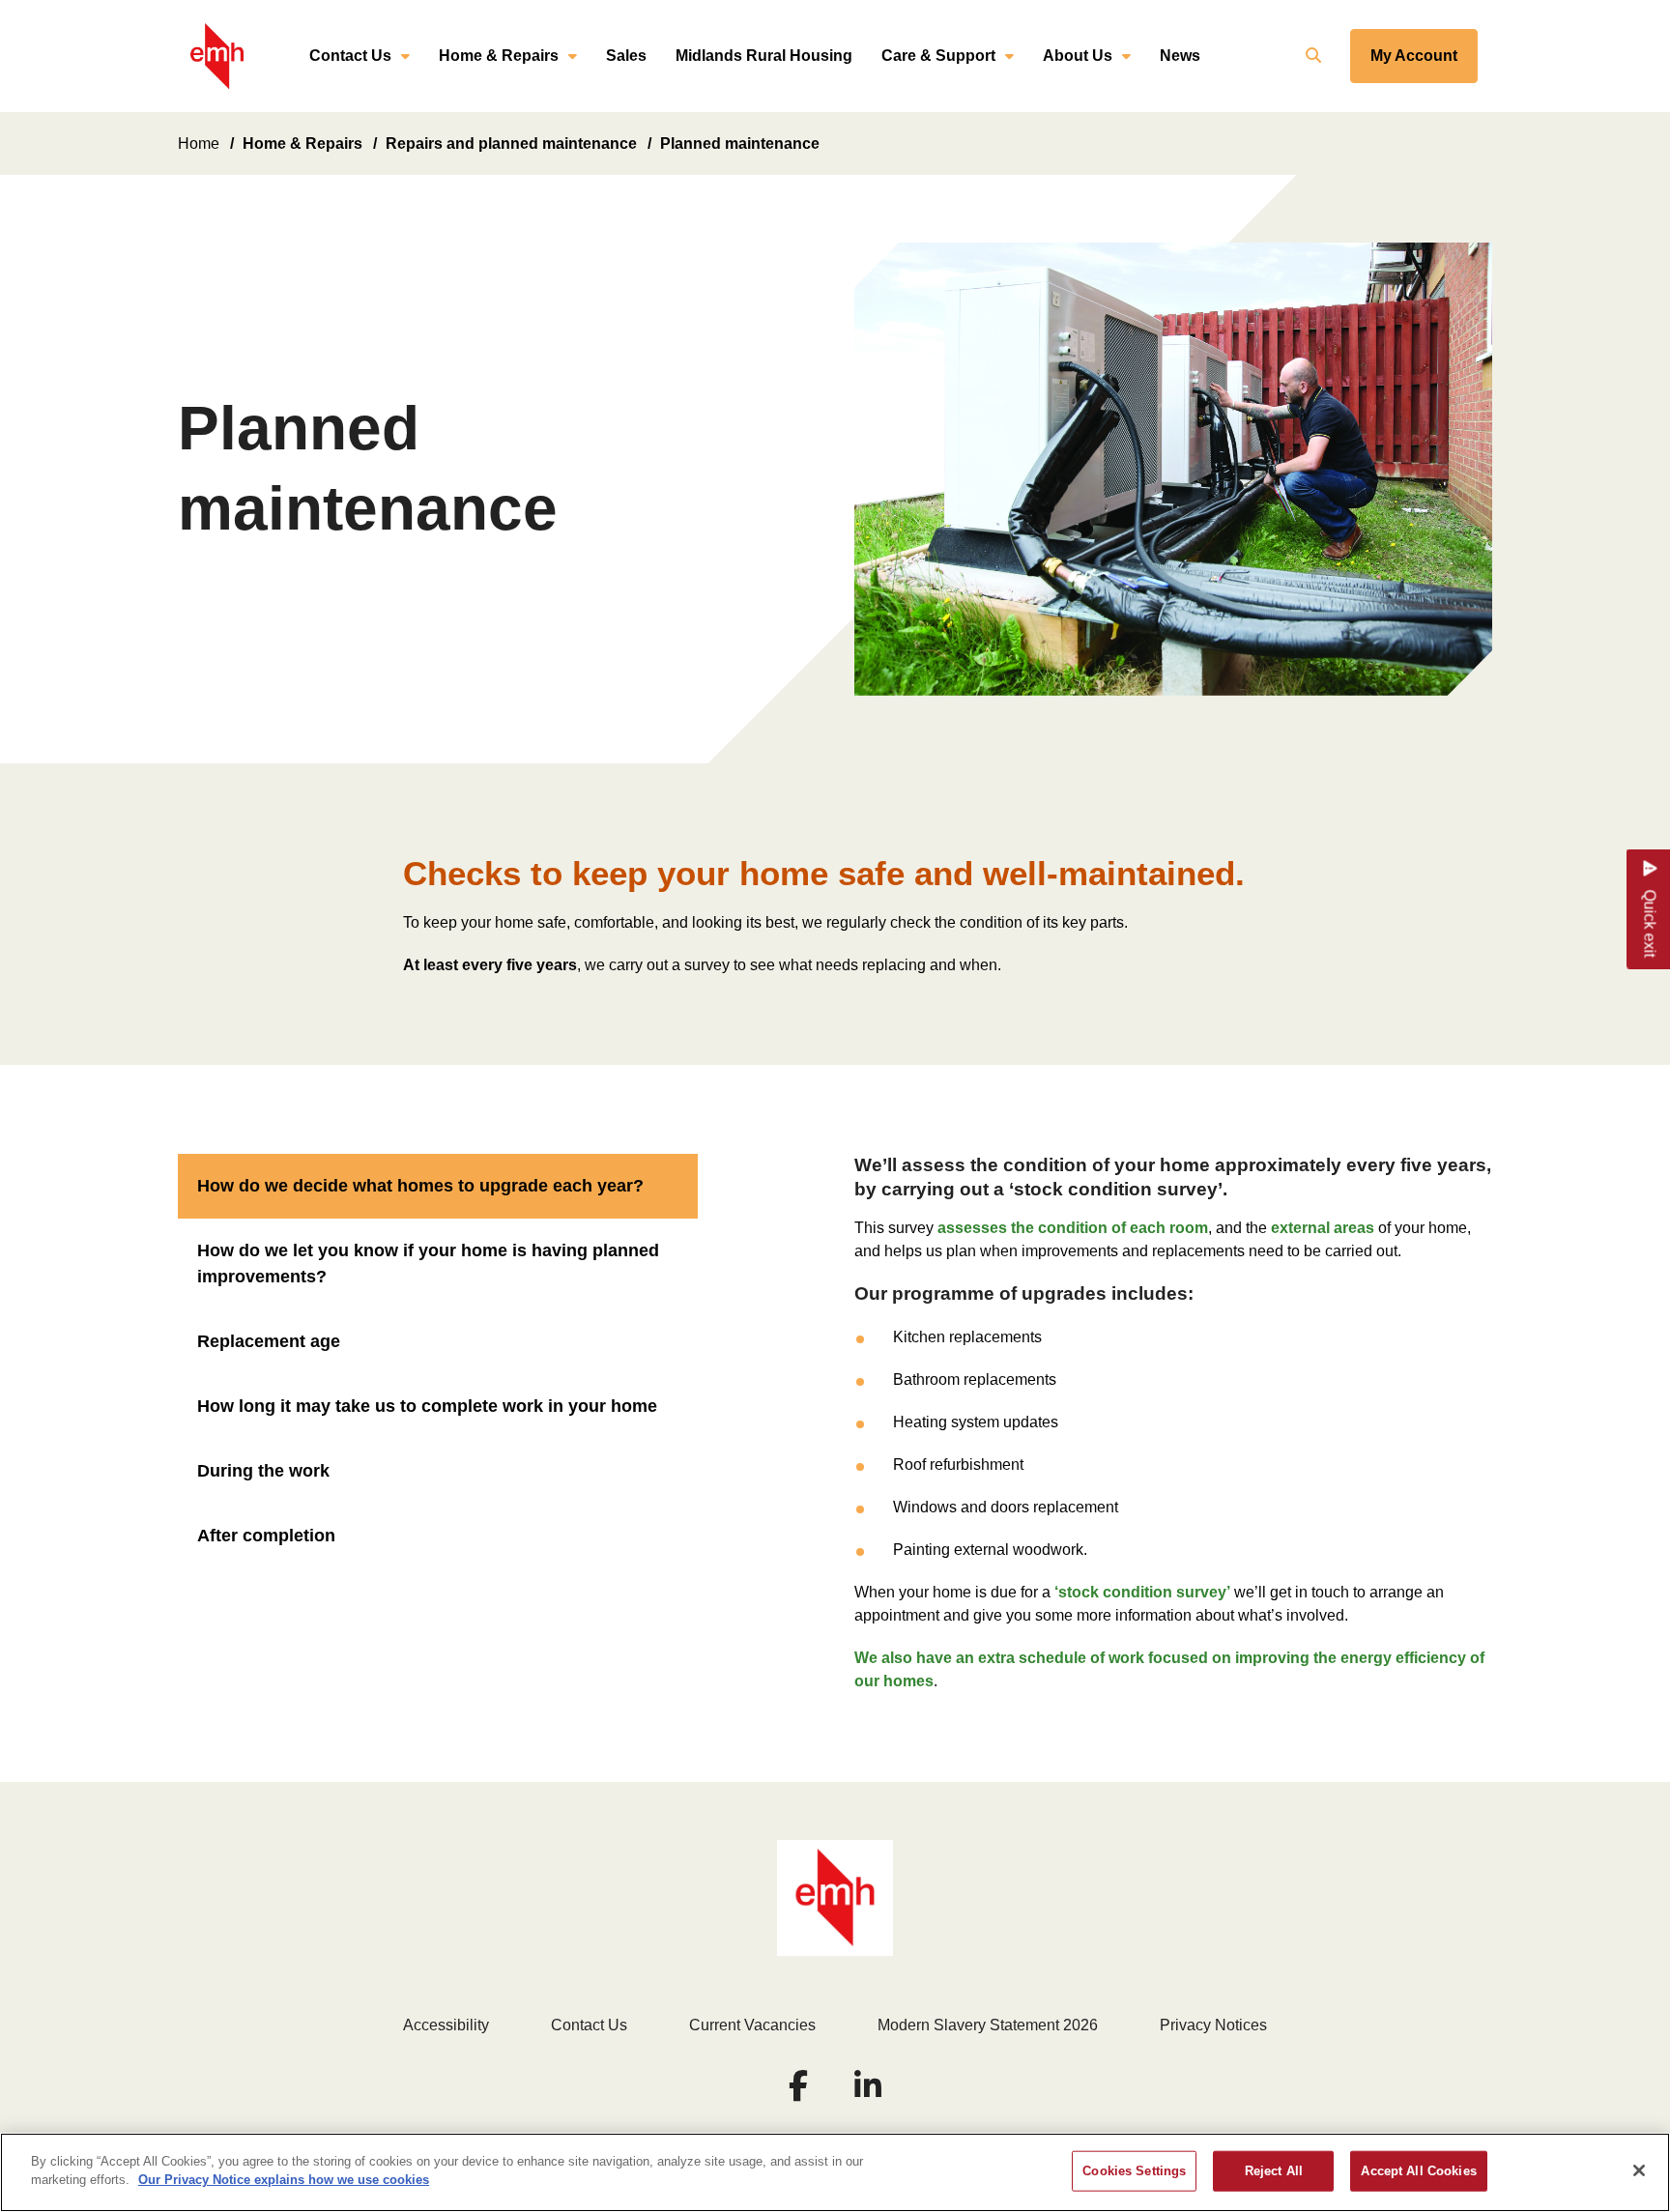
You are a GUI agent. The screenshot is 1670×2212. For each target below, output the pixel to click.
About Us (1078, 56)
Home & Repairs (499, 56)
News (1180, 56)
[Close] (1639, 2170)
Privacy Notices (1213, 2025)
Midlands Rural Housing (764, 56)
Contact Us (350, 56)
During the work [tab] (263, 1471)
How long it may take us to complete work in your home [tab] (427, 1406)
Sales (626, 56)
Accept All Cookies (1418, 2171)
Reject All (1274, 2171)
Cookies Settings (1134, 2171)
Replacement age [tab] (269, 1341)
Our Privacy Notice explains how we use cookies (284, 2180)
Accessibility (446, 2025)
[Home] (217, 57)
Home (199, 144)
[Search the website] (1311, 56)
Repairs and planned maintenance (511, 144)
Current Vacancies (752, 2025)
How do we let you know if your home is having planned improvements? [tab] (428, 1264)
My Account (1414, 56)
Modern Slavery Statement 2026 (988, 2025)
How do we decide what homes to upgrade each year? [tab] (420, 1186)
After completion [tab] (266, 1536)
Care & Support (938, 56)
